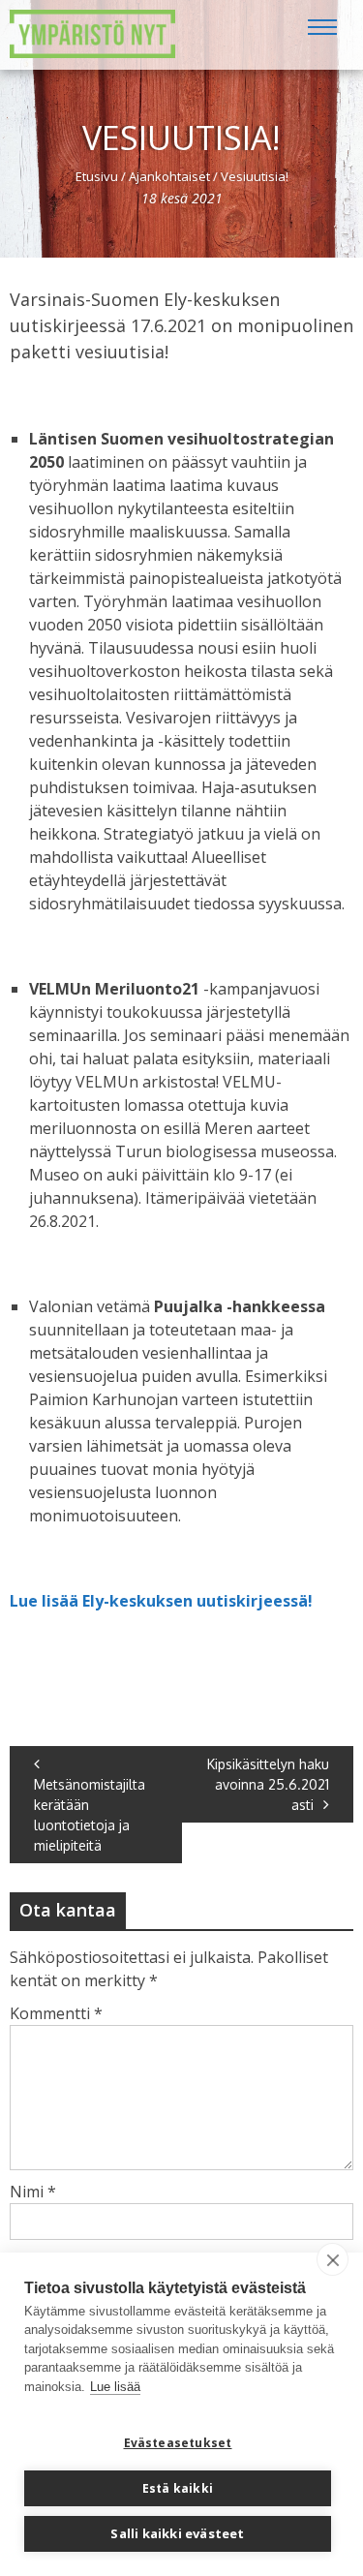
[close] (333, 2259)
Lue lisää (115, 2387)
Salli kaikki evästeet (177, 2533)
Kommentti (56, 2013)
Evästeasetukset (178, 2443)
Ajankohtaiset (169, 176)
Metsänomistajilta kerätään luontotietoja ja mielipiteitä (90, 1815)
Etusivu (97, 176)
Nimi (33, 2192)
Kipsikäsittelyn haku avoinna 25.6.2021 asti (268, 1784)
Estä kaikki (178, 2488)
